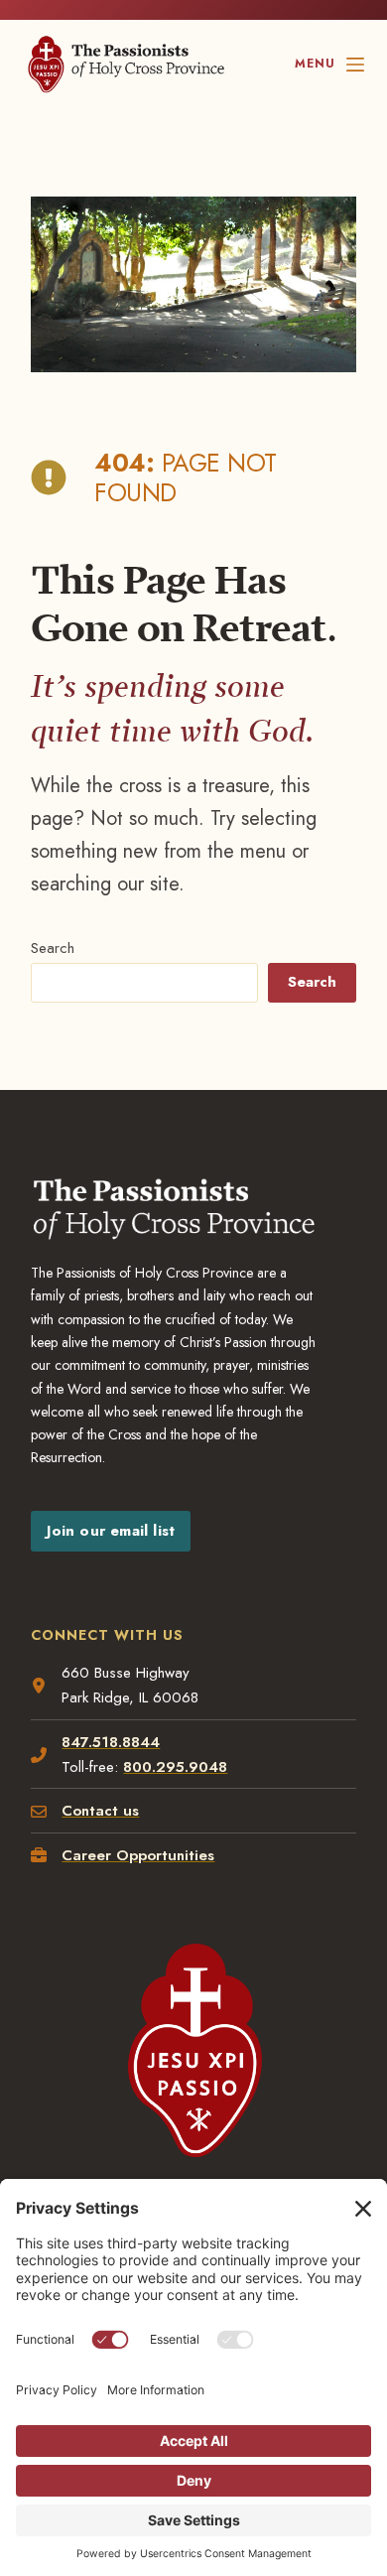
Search (53, 948)
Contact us (100, 1811)
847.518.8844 (111, 1742)
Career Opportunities (138, 1855)
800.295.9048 (175, 1767)
